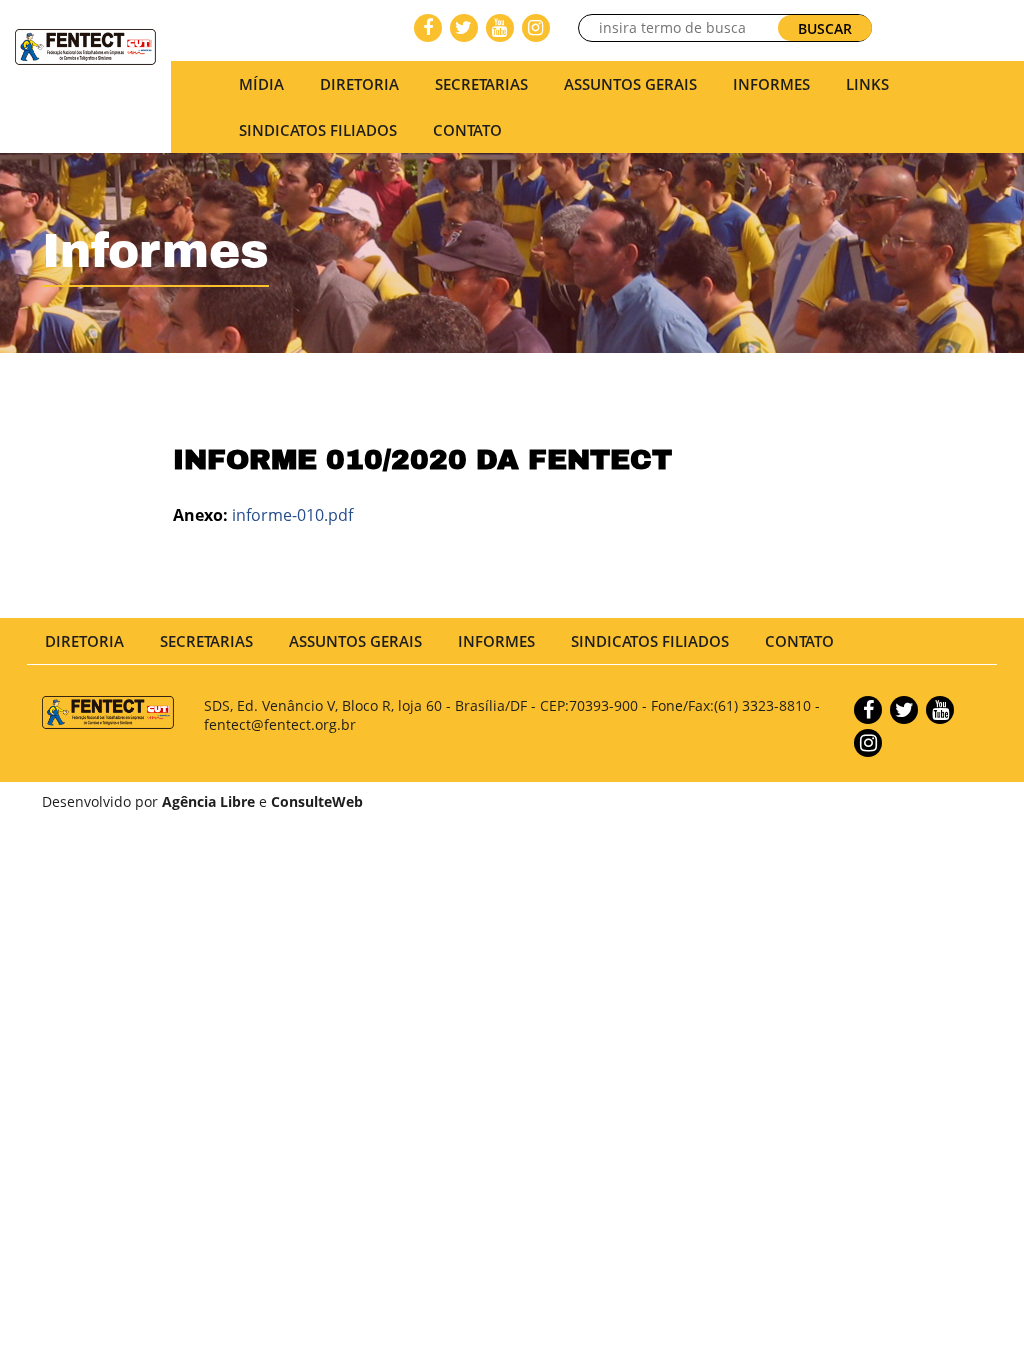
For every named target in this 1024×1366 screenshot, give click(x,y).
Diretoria (84, 641)
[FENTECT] (85, 45)
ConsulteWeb (317, 801)
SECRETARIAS (481, 84)
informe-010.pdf (292, 515)
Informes (771, 84)
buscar (825, 28)
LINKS (867, 84)
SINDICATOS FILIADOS (318, 130)
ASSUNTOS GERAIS (355, 641)
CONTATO (467, 130)
